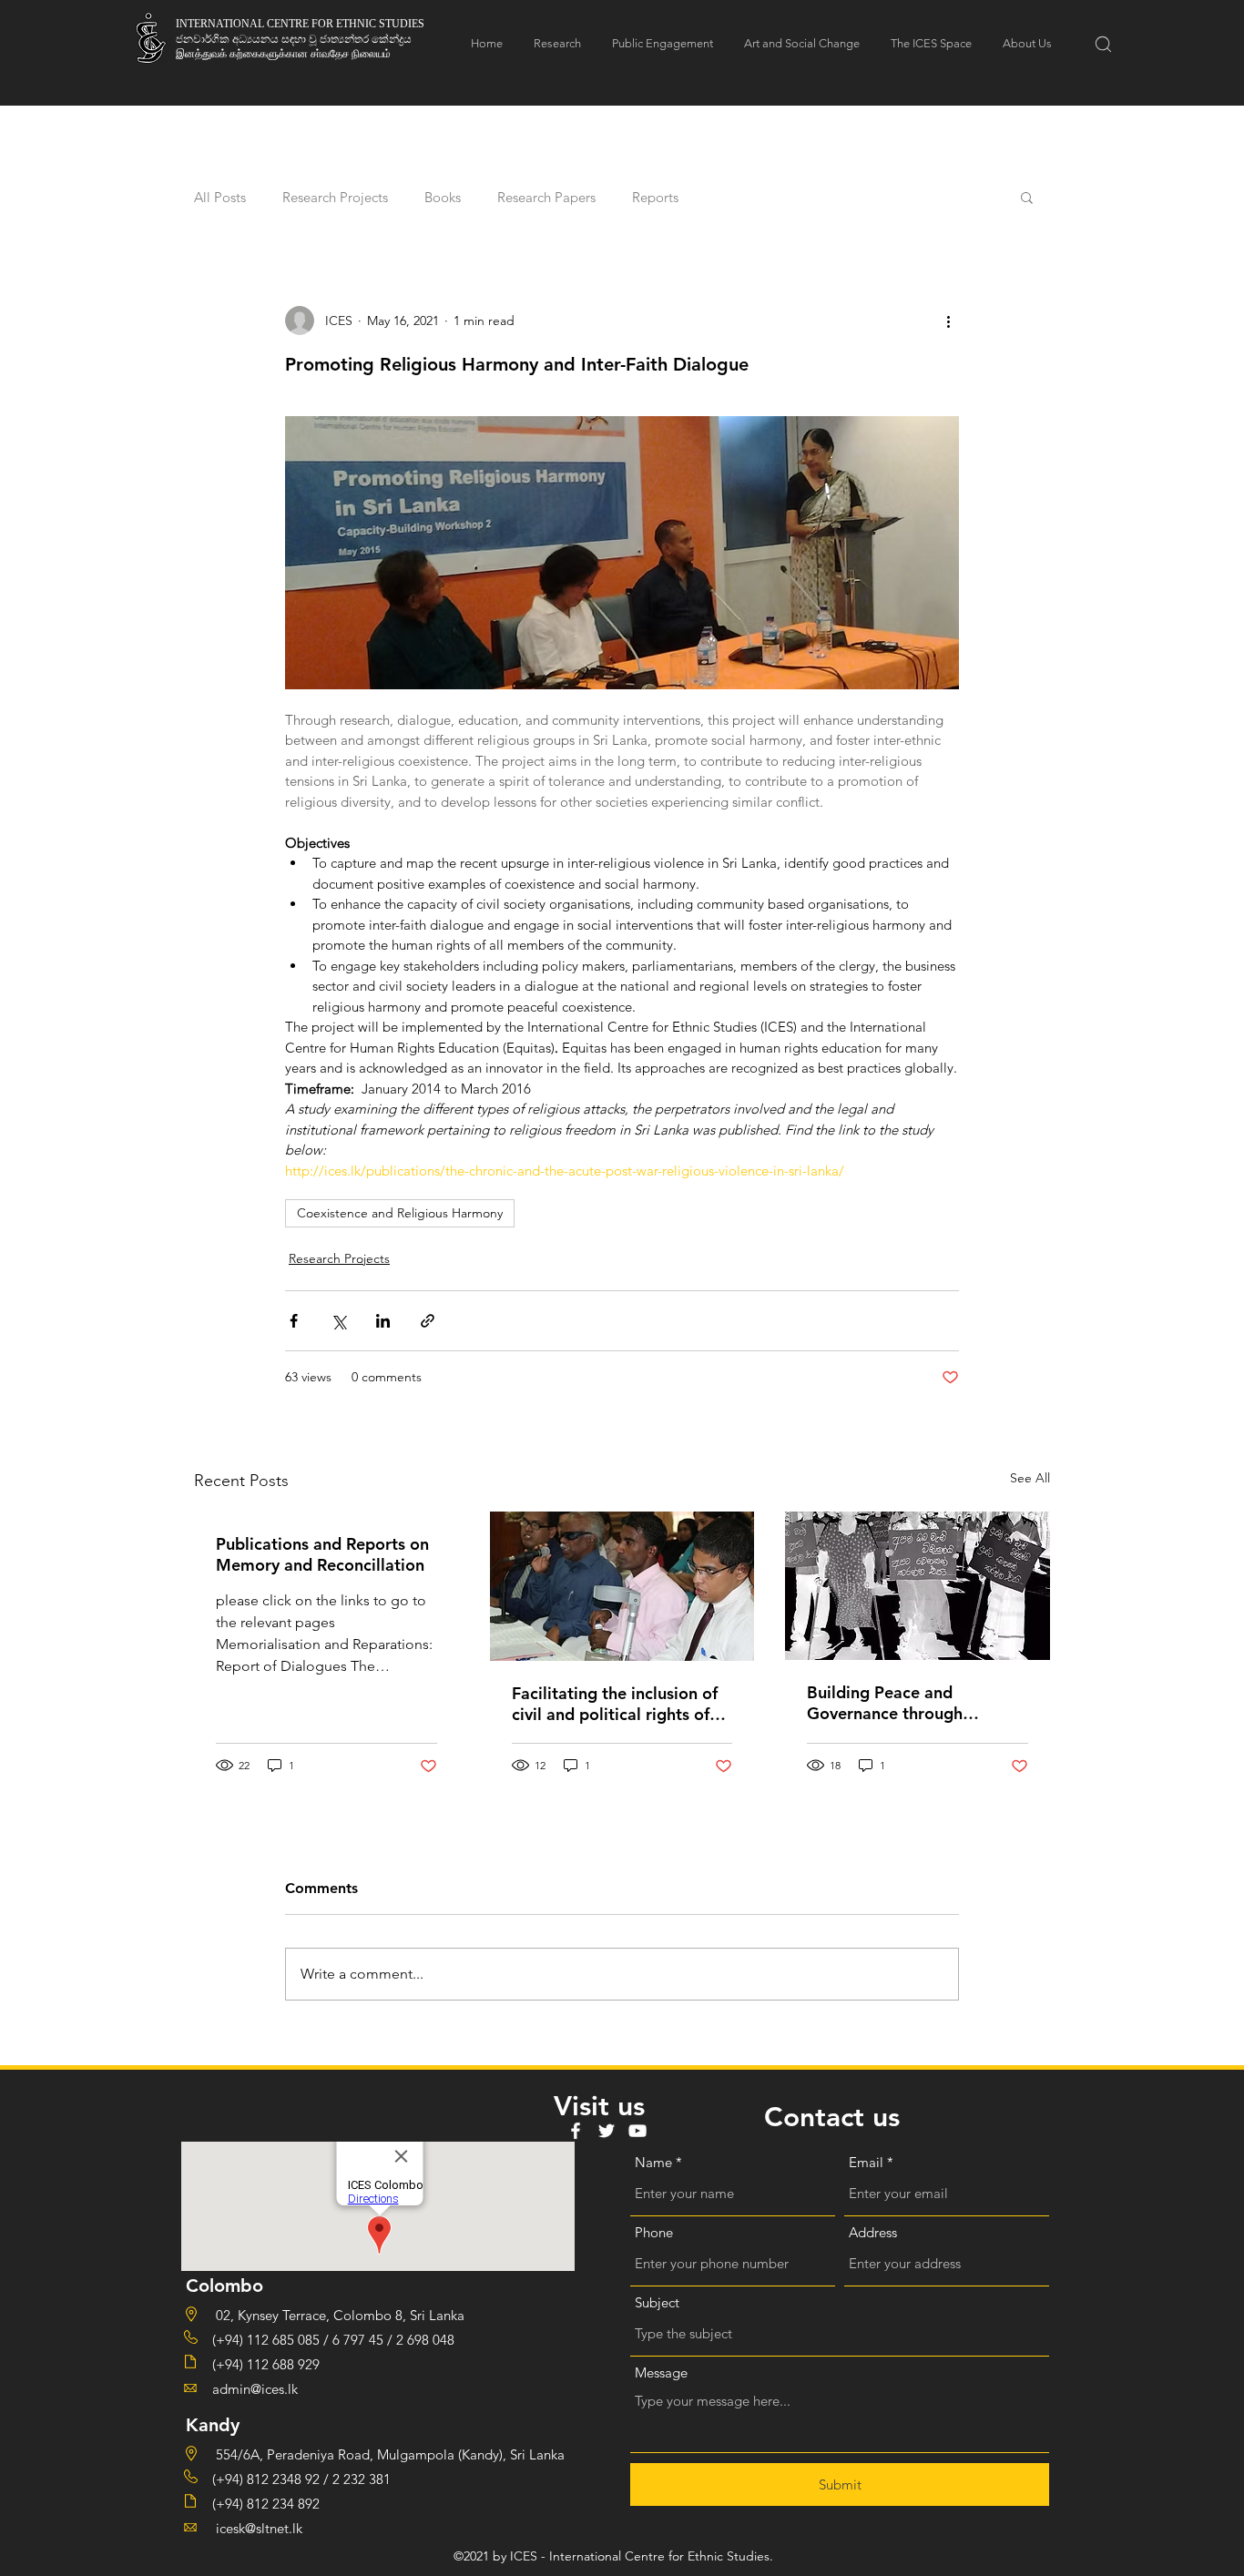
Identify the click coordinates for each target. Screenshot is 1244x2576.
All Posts (220, 197)
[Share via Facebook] (294, 1321)
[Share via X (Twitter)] (338, 1321)
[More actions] (948, 321)
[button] (1103, 44)
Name (653, 2162)
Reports (655, 197)
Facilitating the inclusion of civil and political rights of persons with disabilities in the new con (615, 1704)
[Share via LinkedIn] (383, 1321)
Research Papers (546, 197)
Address (873, 2232)
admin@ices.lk (255, 2389)
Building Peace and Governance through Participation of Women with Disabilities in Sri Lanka (917, 1703)
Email (866, 2162)
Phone (654, 2232)
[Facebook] (576, 2131)
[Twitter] (607, 2131)
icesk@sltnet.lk (257, 2528)
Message (661, 2372)
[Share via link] (428, 1321)
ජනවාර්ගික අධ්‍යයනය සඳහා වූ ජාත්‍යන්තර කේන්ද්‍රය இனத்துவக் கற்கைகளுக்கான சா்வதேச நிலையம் (294, 46)
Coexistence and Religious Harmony (400, 1213)
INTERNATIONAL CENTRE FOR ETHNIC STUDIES (300, 24)
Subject (657, 2302)
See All (1030, 1478)
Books (443, 197)
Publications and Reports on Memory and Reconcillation (322, 1554)
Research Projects (335, 197)
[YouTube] (637, 2131)
